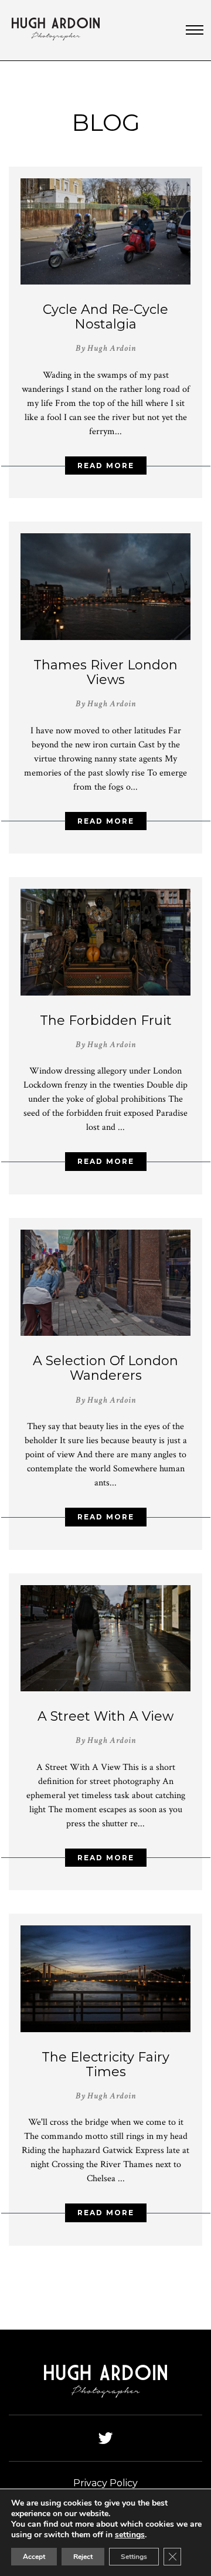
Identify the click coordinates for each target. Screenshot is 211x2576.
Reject (83, 2557)
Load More (105, 2288)
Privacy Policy (105, 2483)
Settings (134, 2557)
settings (130, 2535)
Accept (34, 2557)
